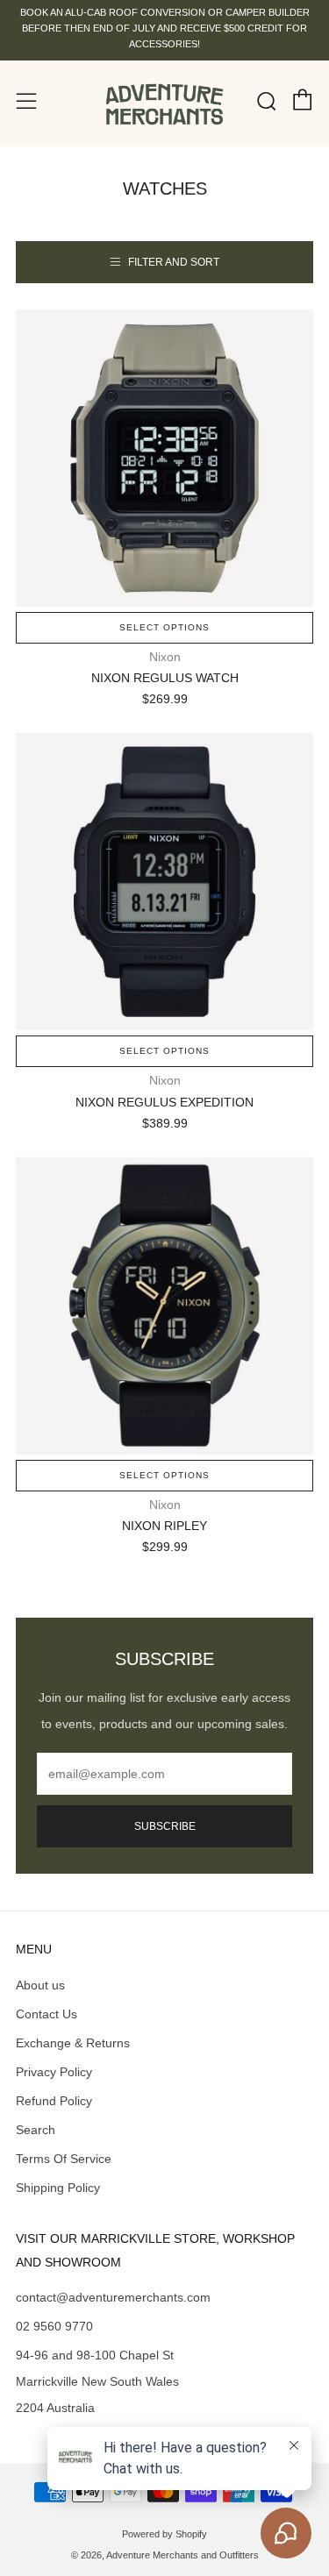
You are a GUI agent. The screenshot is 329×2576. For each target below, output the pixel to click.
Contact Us (46, 2014)
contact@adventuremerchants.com (113, 2297)
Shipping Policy (58, 2188)
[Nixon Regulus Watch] (164, 458)
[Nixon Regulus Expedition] (164, 882)
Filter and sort (174, 262)
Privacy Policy (54, 2072)
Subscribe (165, 1826)
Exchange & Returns (73, 2043)
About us (40, 1985)
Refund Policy (54, 2101)
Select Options (164, 627)
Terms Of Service (64, 2159)
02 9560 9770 (54, 2326)
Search (36, 2130)
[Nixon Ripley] (164, 1306)
